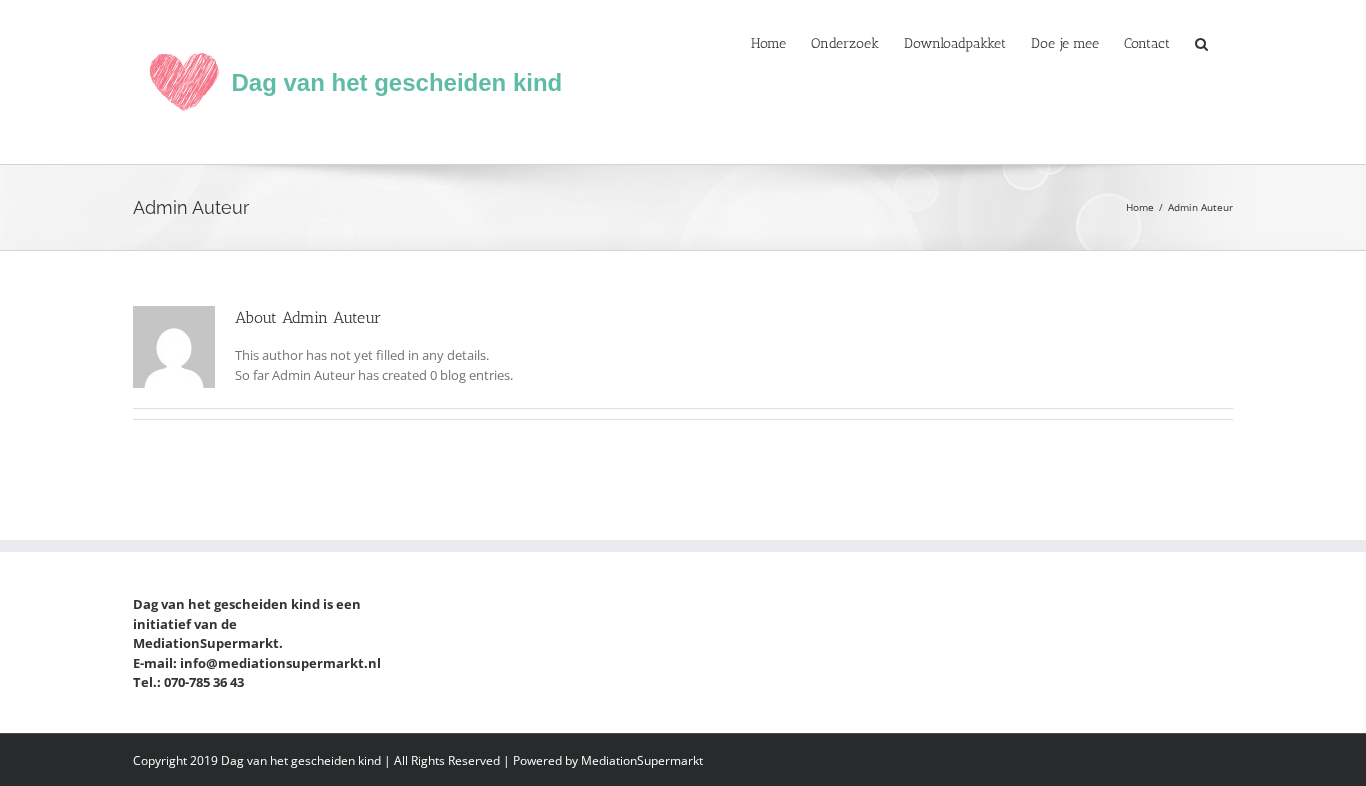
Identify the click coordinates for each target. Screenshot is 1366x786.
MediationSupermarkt (642, 760)
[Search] (1201, 42)
